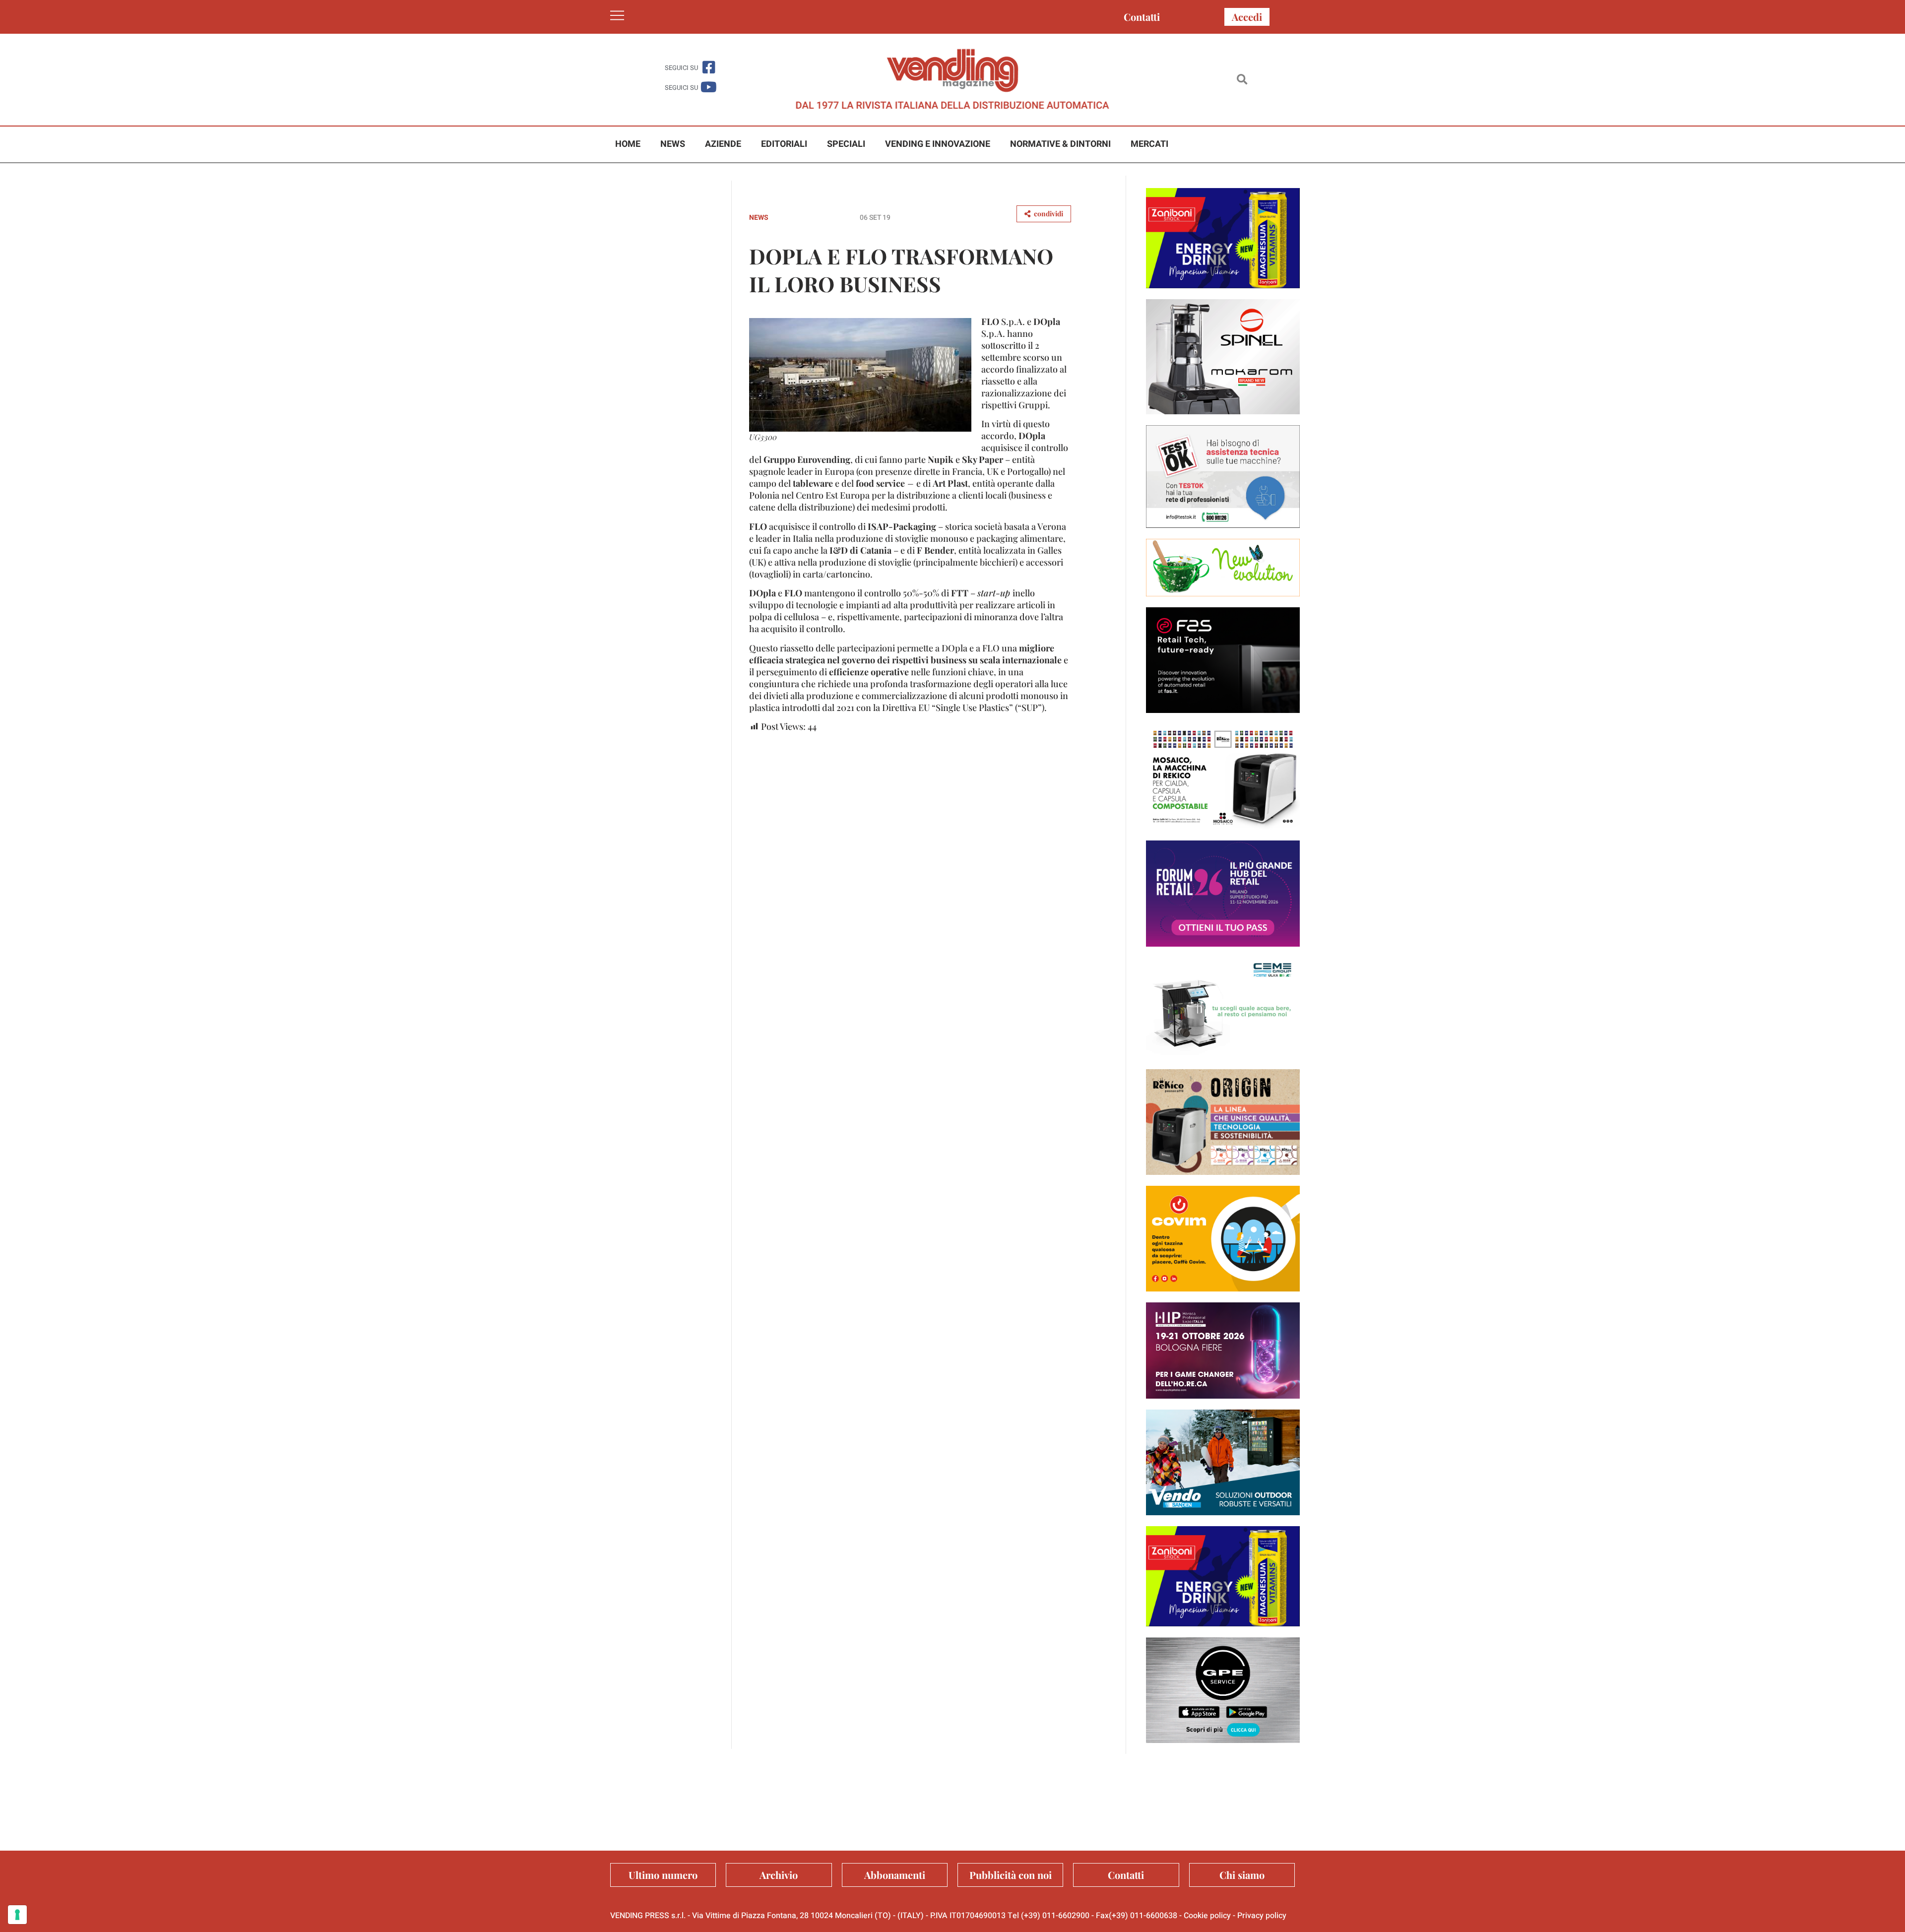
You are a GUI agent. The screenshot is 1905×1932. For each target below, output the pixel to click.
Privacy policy (1262, 1916)
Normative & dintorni (1060, 144)
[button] (1242, 80)
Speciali (846, 144)
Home (628, 144)
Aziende (723, 144)
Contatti (1142, 17)
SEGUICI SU (681, 68)
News (673, 144)
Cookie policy (1207, 1916)
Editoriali (784, 144)
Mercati (1149, 144)
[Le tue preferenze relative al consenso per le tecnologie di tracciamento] (17, 1915)
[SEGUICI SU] (709, 67)
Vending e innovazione (938, 144)
